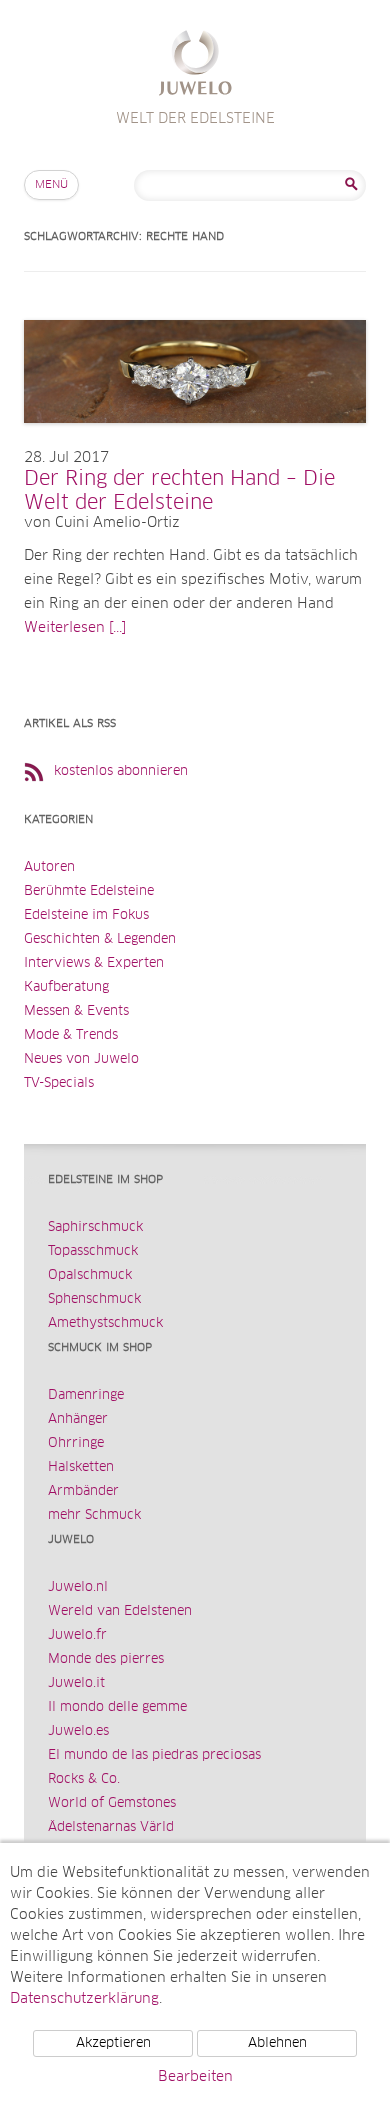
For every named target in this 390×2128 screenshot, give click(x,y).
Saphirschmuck (95, 1227)
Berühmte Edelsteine (89, 891)
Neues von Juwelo (81, 1059)
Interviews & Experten (94, 963)
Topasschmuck (93, 1251)
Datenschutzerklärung (84, 1999)
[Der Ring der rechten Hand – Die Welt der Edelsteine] (195, 443)
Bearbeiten (195, 2077)
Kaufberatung (66, 987)
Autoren (49, 867)
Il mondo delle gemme (117, 1707)
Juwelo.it (76, 1683)
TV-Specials (59, 1083)
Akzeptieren (113, 2043)
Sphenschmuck (94, 1299)
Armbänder (83, 1491)
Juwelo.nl (78, 1587)
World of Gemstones (112, 1803)
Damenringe (86, 1395)
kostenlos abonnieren (121, 771)
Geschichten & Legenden (100, 939)
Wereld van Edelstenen (120, 1611)
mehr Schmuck (94, 1515)
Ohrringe (76, 1443)
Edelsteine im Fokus (86, 915)
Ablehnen (277, 2043)
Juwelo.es (78, 1731)
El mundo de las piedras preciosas (154, 1755)
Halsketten (81, 1467)
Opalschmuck (90, 1275)
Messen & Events (76, 1011)
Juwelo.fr (77, 1635)
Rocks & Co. (84, 1779)
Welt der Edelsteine (195, 65)
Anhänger (78, 1419)
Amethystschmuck (105, 1323)
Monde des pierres (106, 1659)
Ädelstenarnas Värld (111, 1827)
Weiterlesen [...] (75, 628)
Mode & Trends (71, 1035)
